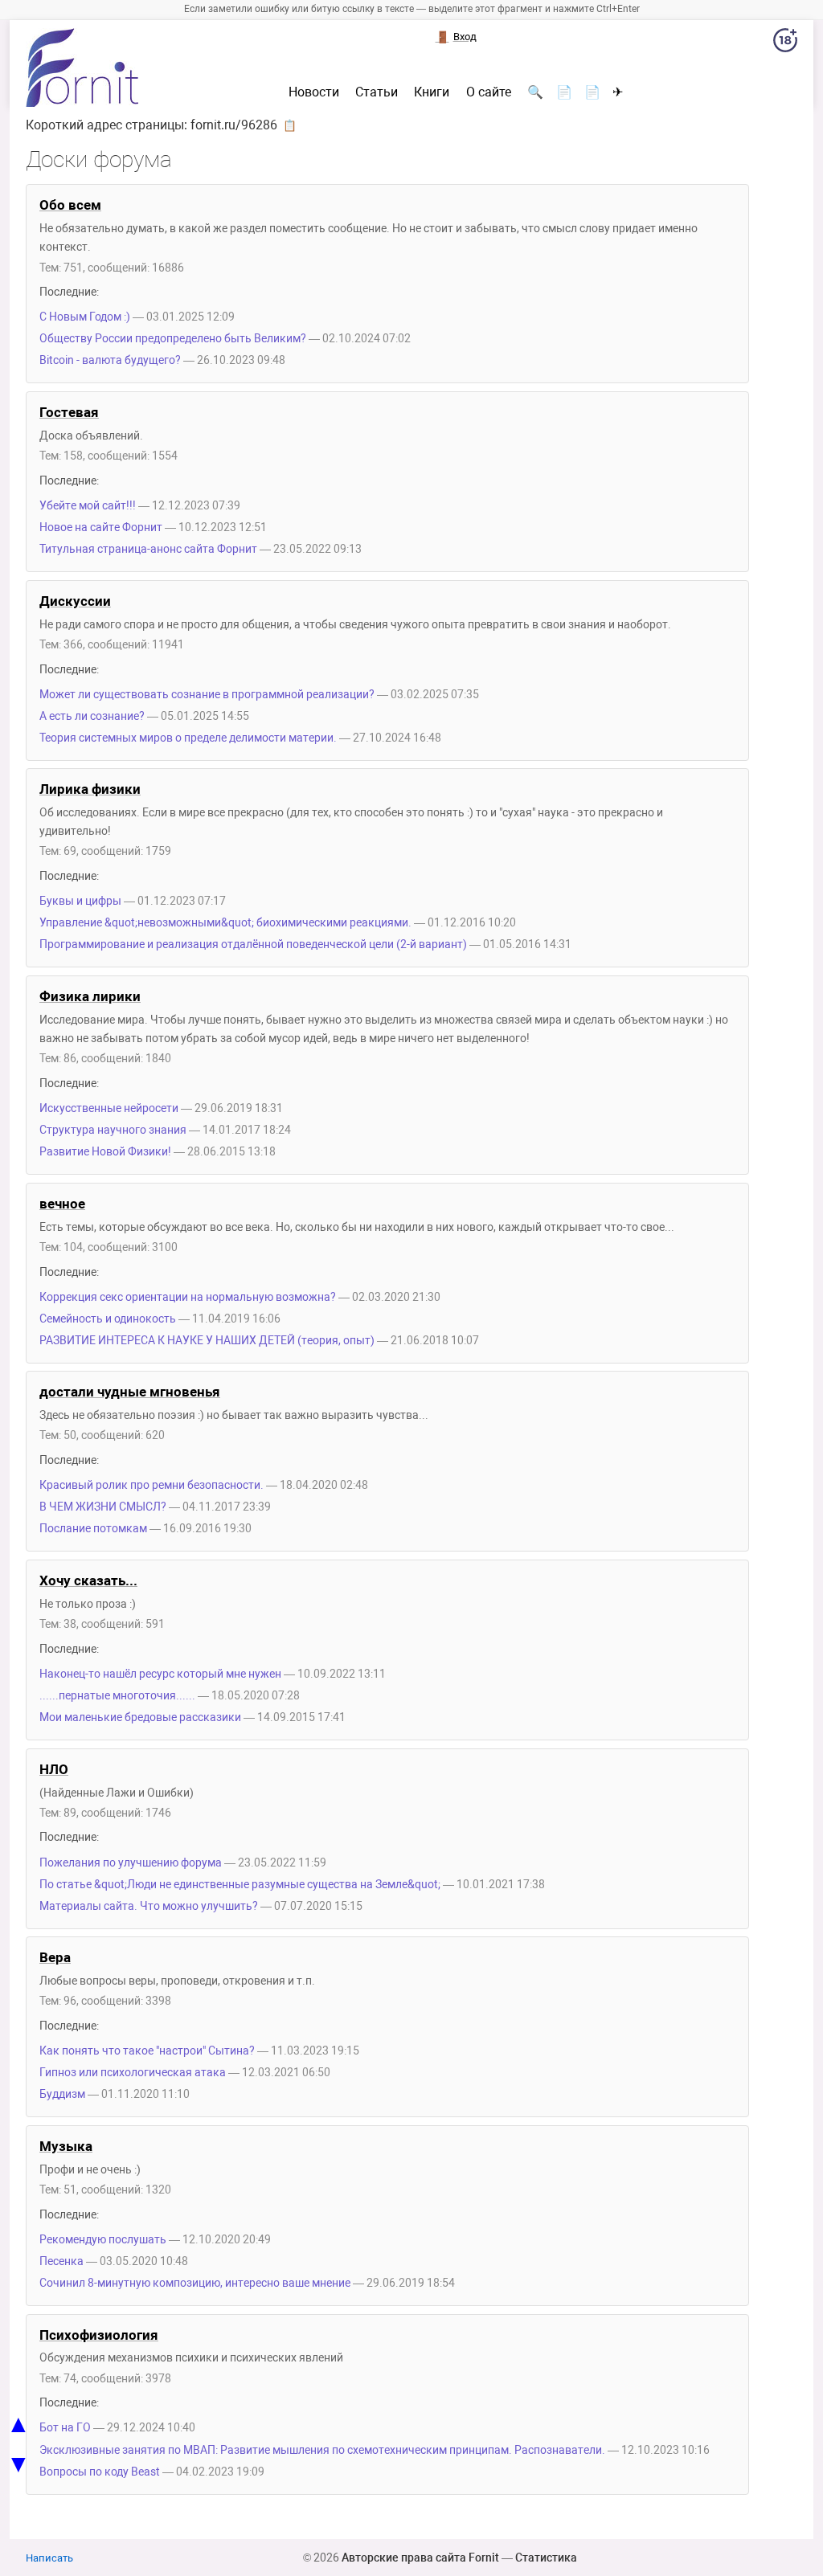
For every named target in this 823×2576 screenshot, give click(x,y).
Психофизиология (99, 2335)
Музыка (66, 2146)
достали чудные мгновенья (130, 1392)
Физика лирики (90, 996)
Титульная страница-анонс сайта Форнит (148, 549)
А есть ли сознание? (92, 716)
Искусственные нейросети (109, 1108)
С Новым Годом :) (85, 317)
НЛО (54, 1769)
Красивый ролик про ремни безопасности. (151, 1485)
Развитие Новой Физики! (105, 1152)
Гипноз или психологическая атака (133, 2073)
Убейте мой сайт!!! (88, 506)
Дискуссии (75, 601)
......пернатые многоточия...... (117, 1696)
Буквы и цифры (80, 901)
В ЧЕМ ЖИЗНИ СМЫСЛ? (103, 1507)
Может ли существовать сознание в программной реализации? (207, 695)
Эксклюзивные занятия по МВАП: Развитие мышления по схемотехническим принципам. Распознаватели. (322, 2450)
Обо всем (70, 205)
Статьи (377, 92)
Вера (55, 1957)
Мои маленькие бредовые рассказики (140, 1717)
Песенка (61, 2261)
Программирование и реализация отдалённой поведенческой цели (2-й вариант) (253, 945)
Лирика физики (90, 789)
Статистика (546, 2558)
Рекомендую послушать (103, 2240)
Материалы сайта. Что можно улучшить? (149, 1906)
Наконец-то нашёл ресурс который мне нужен (160, 1674)
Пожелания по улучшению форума (131, 1863)
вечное (62, 1204)
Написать (49, 2558)
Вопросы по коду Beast (100, 2472)
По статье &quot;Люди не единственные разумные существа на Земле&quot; (240, 1885)
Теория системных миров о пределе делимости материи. (188, 738)
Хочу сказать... (88, 1580)
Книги (432, 92)
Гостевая (69, 412)
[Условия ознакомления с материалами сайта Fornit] (785, 43)
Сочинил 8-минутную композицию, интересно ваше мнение (195, 2283)
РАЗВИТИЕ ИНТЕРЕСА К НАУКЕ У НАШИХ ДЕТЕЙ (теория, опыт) (207, 1341)
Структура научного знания (113, 1130)
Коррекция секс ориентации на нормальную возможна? (188, 1297)
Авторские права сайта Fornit (420, 2558)
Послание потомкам (93, 1529)
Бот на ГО (65, 2428)
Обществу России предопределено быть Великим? (173, 339)
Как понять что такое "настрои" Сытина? (147, 2051)
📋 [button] (290, 125)
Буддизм (62, 2094)
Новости (314, 92)
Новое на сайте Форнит (101, 527)
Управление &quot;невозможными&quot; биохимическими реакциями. (225, 923)
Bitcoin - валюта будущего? (111, 360)
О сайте (489, 92)
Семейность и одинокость (108, 1319)
